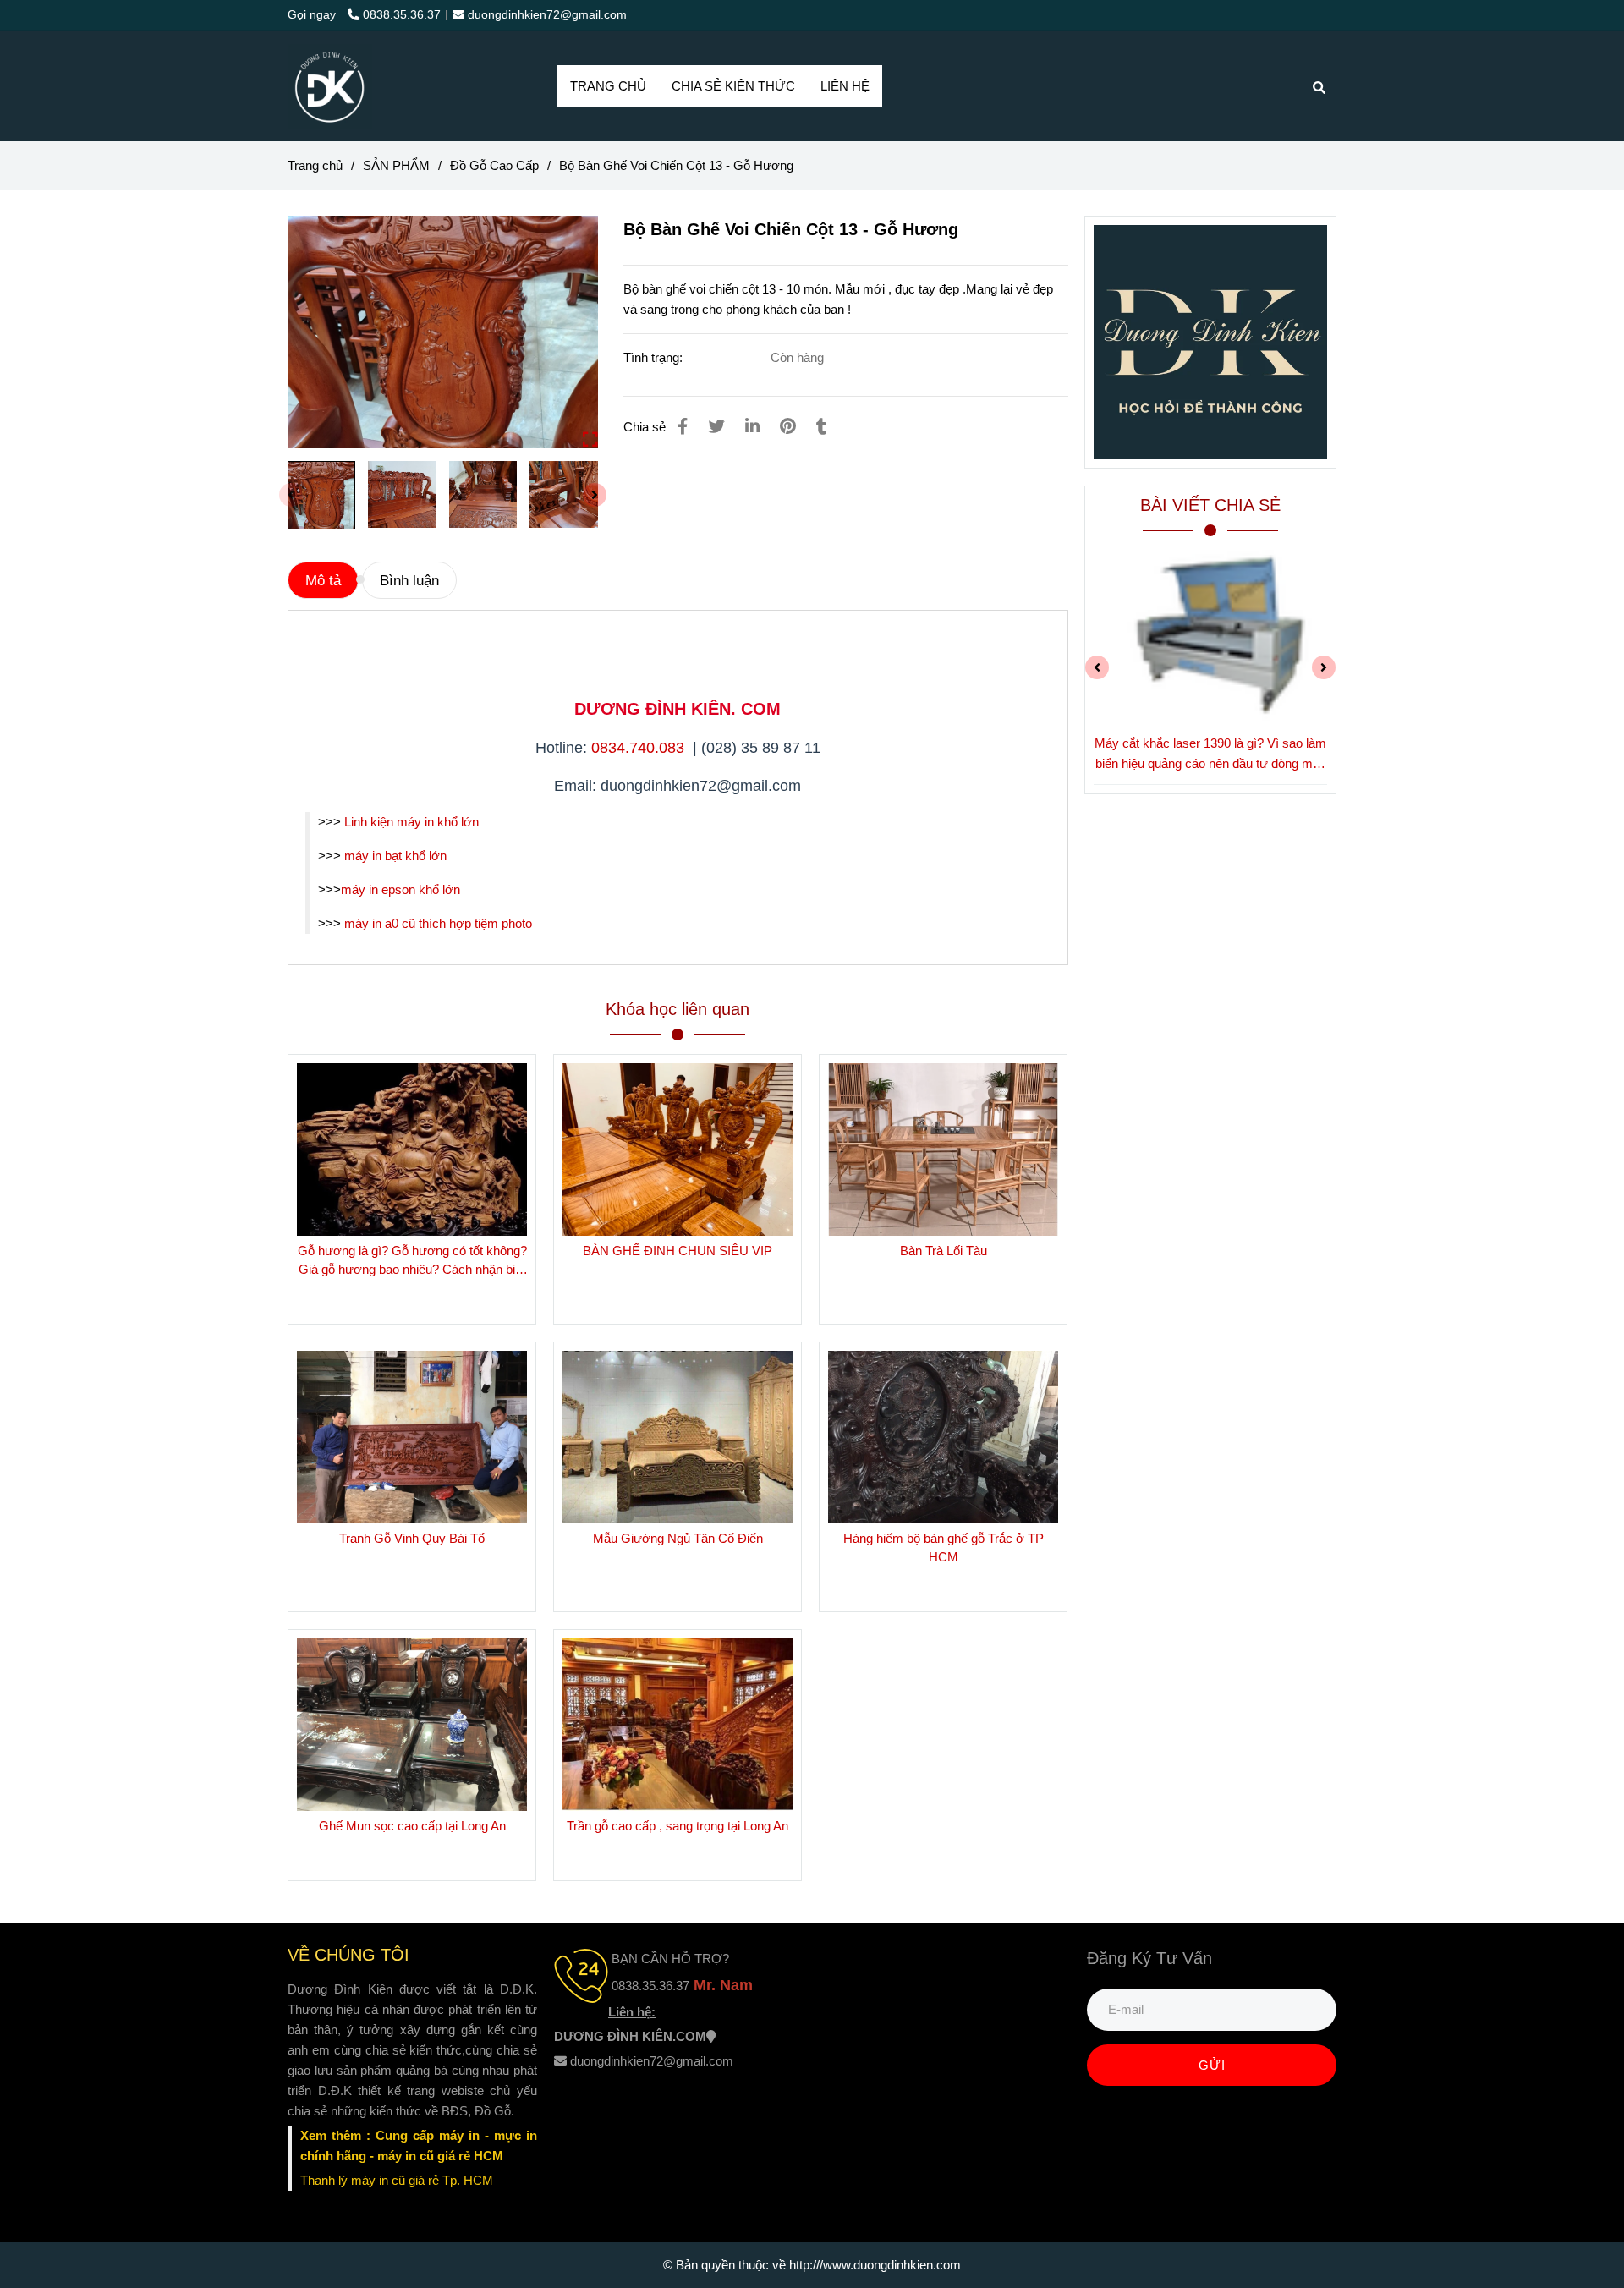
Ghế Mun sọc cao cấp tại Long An (412, 1826)
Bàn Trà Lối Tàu (944, 1251)
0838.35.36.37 (402, 15)
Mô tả (323, 580)
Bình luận (409, 580)
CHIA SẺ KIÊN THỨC (733, 86)
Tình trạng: (655, 357)
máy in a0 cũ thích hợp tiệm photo (438, 923)
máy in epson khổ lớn (401, 889)
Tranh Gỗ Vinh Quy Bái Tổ (412, 1538)
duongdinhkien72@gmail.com (547, 15)
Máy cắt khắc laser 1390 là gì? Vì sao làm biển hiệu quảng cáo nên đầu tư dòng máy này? (1210, 755)
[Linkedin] (752, 426)
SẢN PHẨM (396, 165)
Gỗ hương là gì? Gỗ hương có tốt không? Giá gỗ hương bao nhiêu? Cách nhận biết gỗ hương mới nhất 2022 (412, 1261)
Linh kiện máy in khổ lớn (413, 822)
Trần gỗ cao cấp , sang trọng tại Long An (678, 1826)
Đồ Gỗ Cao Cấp (494, 165)
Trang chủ (315, 165)
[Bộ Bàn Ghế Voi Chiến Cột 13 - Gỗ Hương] (330, 86)
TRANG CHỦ (608, 86)
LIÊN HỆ (845, 86)
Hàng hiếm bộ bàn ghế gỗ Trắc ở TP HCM (944, 1547)
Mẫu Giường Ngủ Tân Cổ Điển (678, 1538)
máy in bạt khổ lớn (395, 856)
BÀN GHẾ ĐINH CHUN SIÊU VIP (678, 1251)
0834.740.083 (640, 748)
